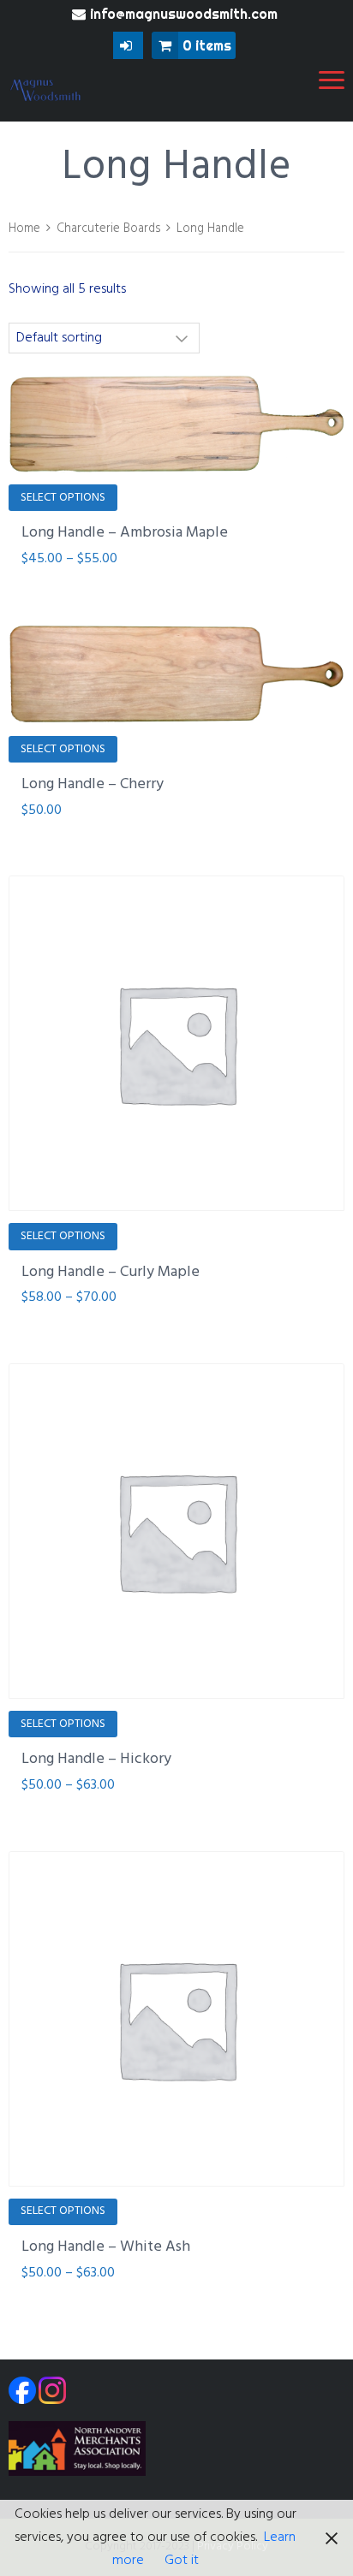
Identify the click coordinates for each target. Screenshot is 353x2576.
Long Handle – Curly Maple (111, 1272)
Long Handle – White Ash (106, 2247)
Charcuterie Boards (108, 229)
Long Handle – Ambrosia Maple (125, 533)
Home (24, 229)
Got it (182, 2561)
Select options (63, 498)
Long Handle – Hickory (96, 1759)
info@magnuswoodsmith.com (184, 14)
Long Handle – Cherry (93, 784)
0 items (207, 45)
